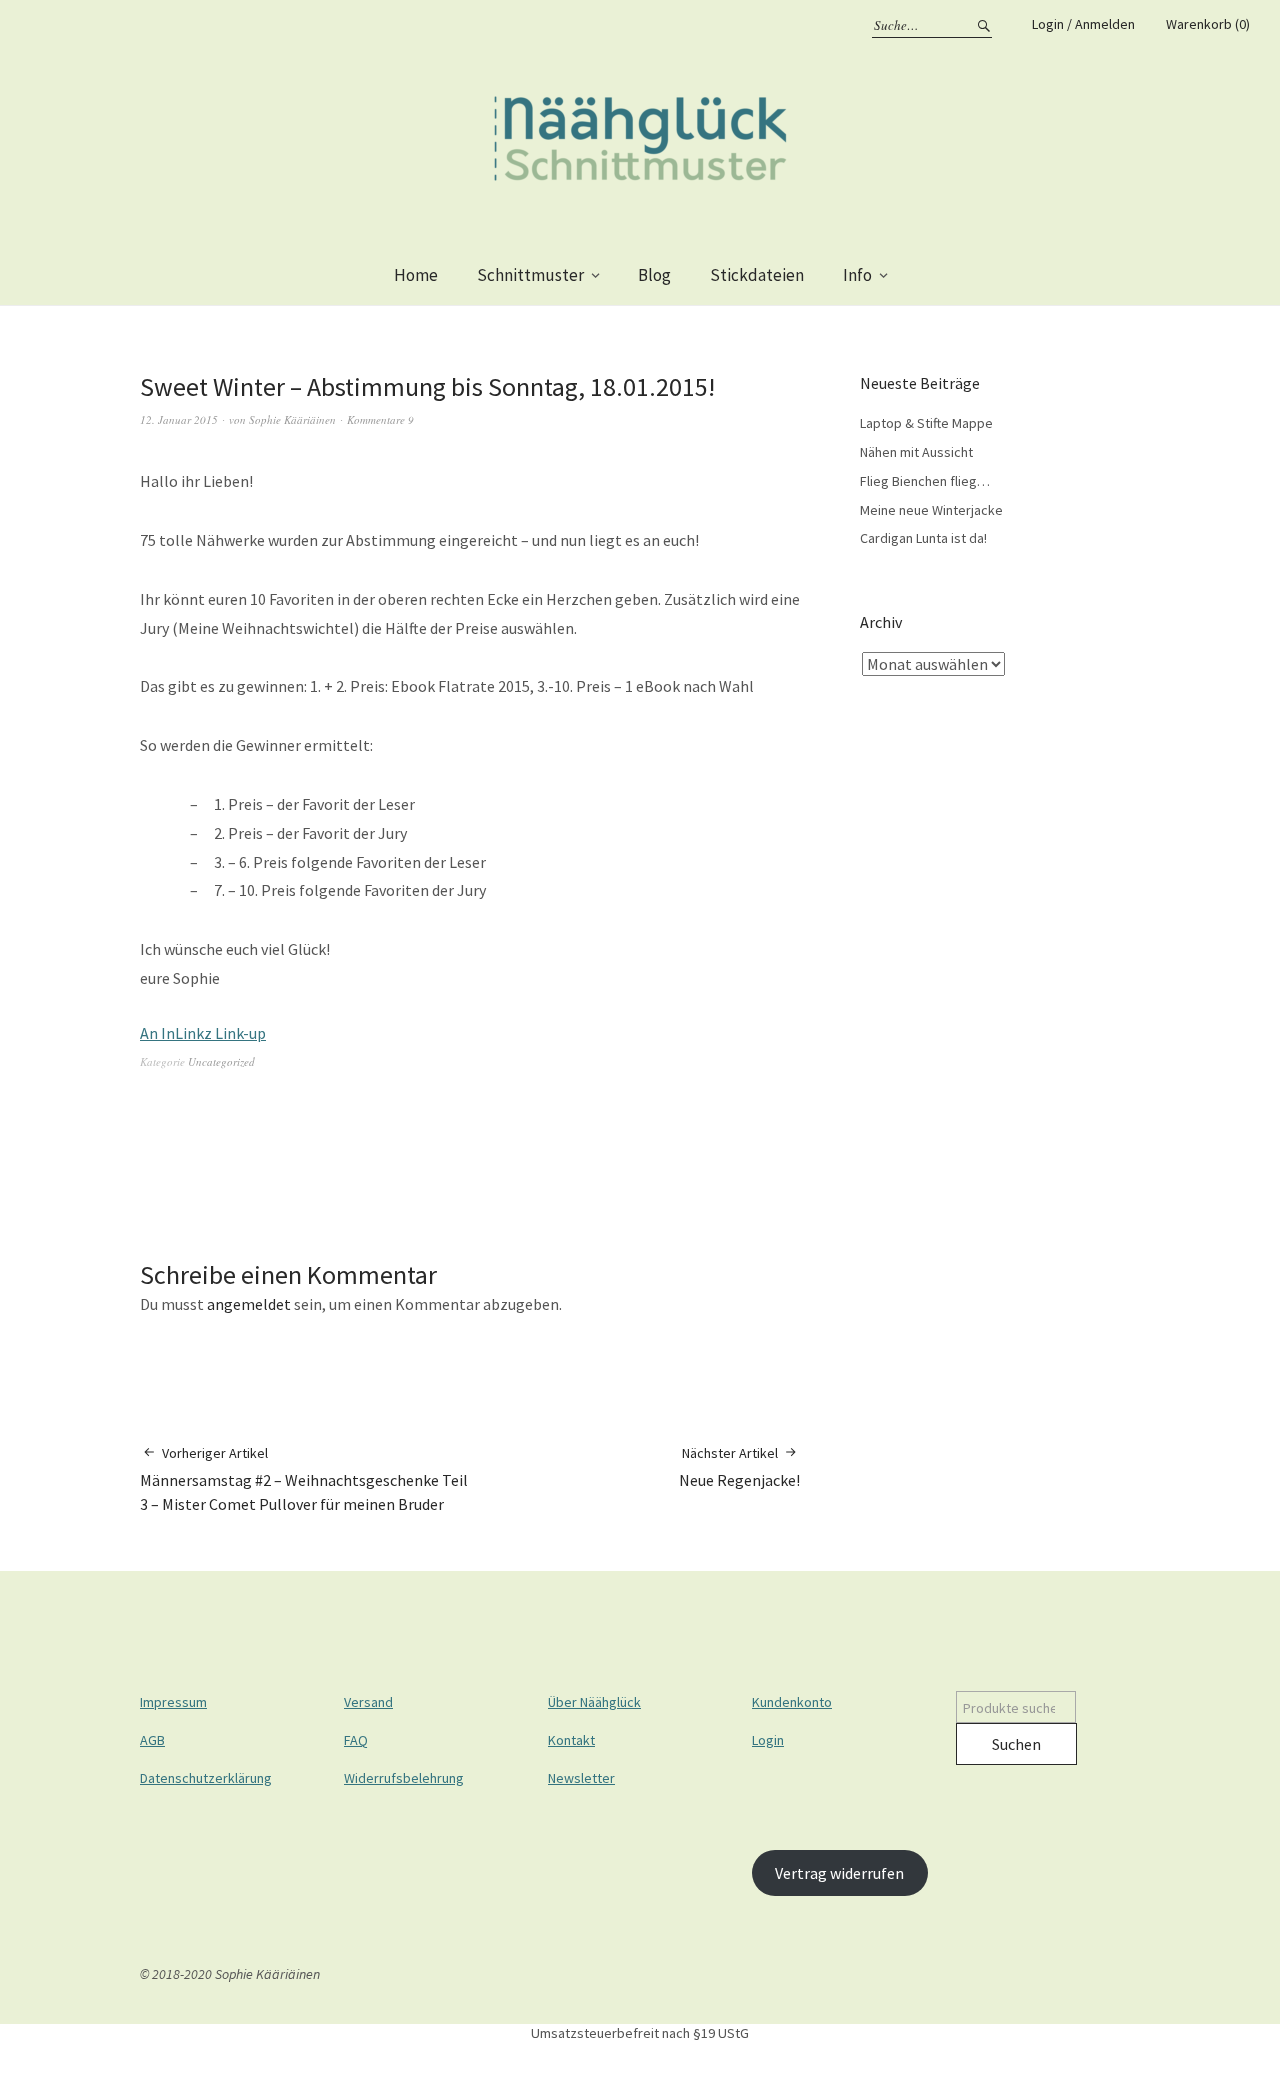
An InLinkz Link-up (203, 1033)
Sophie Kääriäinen (292, 419)
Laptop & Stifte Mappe (926, 423)
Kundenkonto (792, 1702)
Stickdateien (757, 275)
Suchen (1016, 1744)
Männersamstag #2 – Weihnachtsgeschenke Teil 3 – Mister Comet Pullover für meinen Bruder (304, 1479)
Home (416, 275)
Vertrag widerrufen (839, 1873)
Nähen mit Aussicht (916, 452)
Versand (368, 1702)
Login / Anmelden (1083, 24)
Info (857, 275)
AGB (152, 1740)
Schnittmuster (530, 275)
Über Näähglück (594, 1702)
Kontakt (571, 1740)
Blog (654, 275)
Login (768, 1740)
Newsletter (581, 1778)
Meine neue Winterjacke (931, 510)
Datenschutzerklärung (206, 1778)
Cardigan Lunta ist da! (923, 538)
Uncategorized (221, 1061)
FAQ (356, 1740)
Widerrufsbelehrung (404, 1778)
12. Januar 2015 (179, 419)
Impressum (173, 1702)
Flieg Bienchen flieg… (925, 481)
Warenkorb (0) (1208, 24)
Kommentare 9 (380, 419)
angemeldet (249, 1304)
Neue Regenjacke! (739, 1467)
